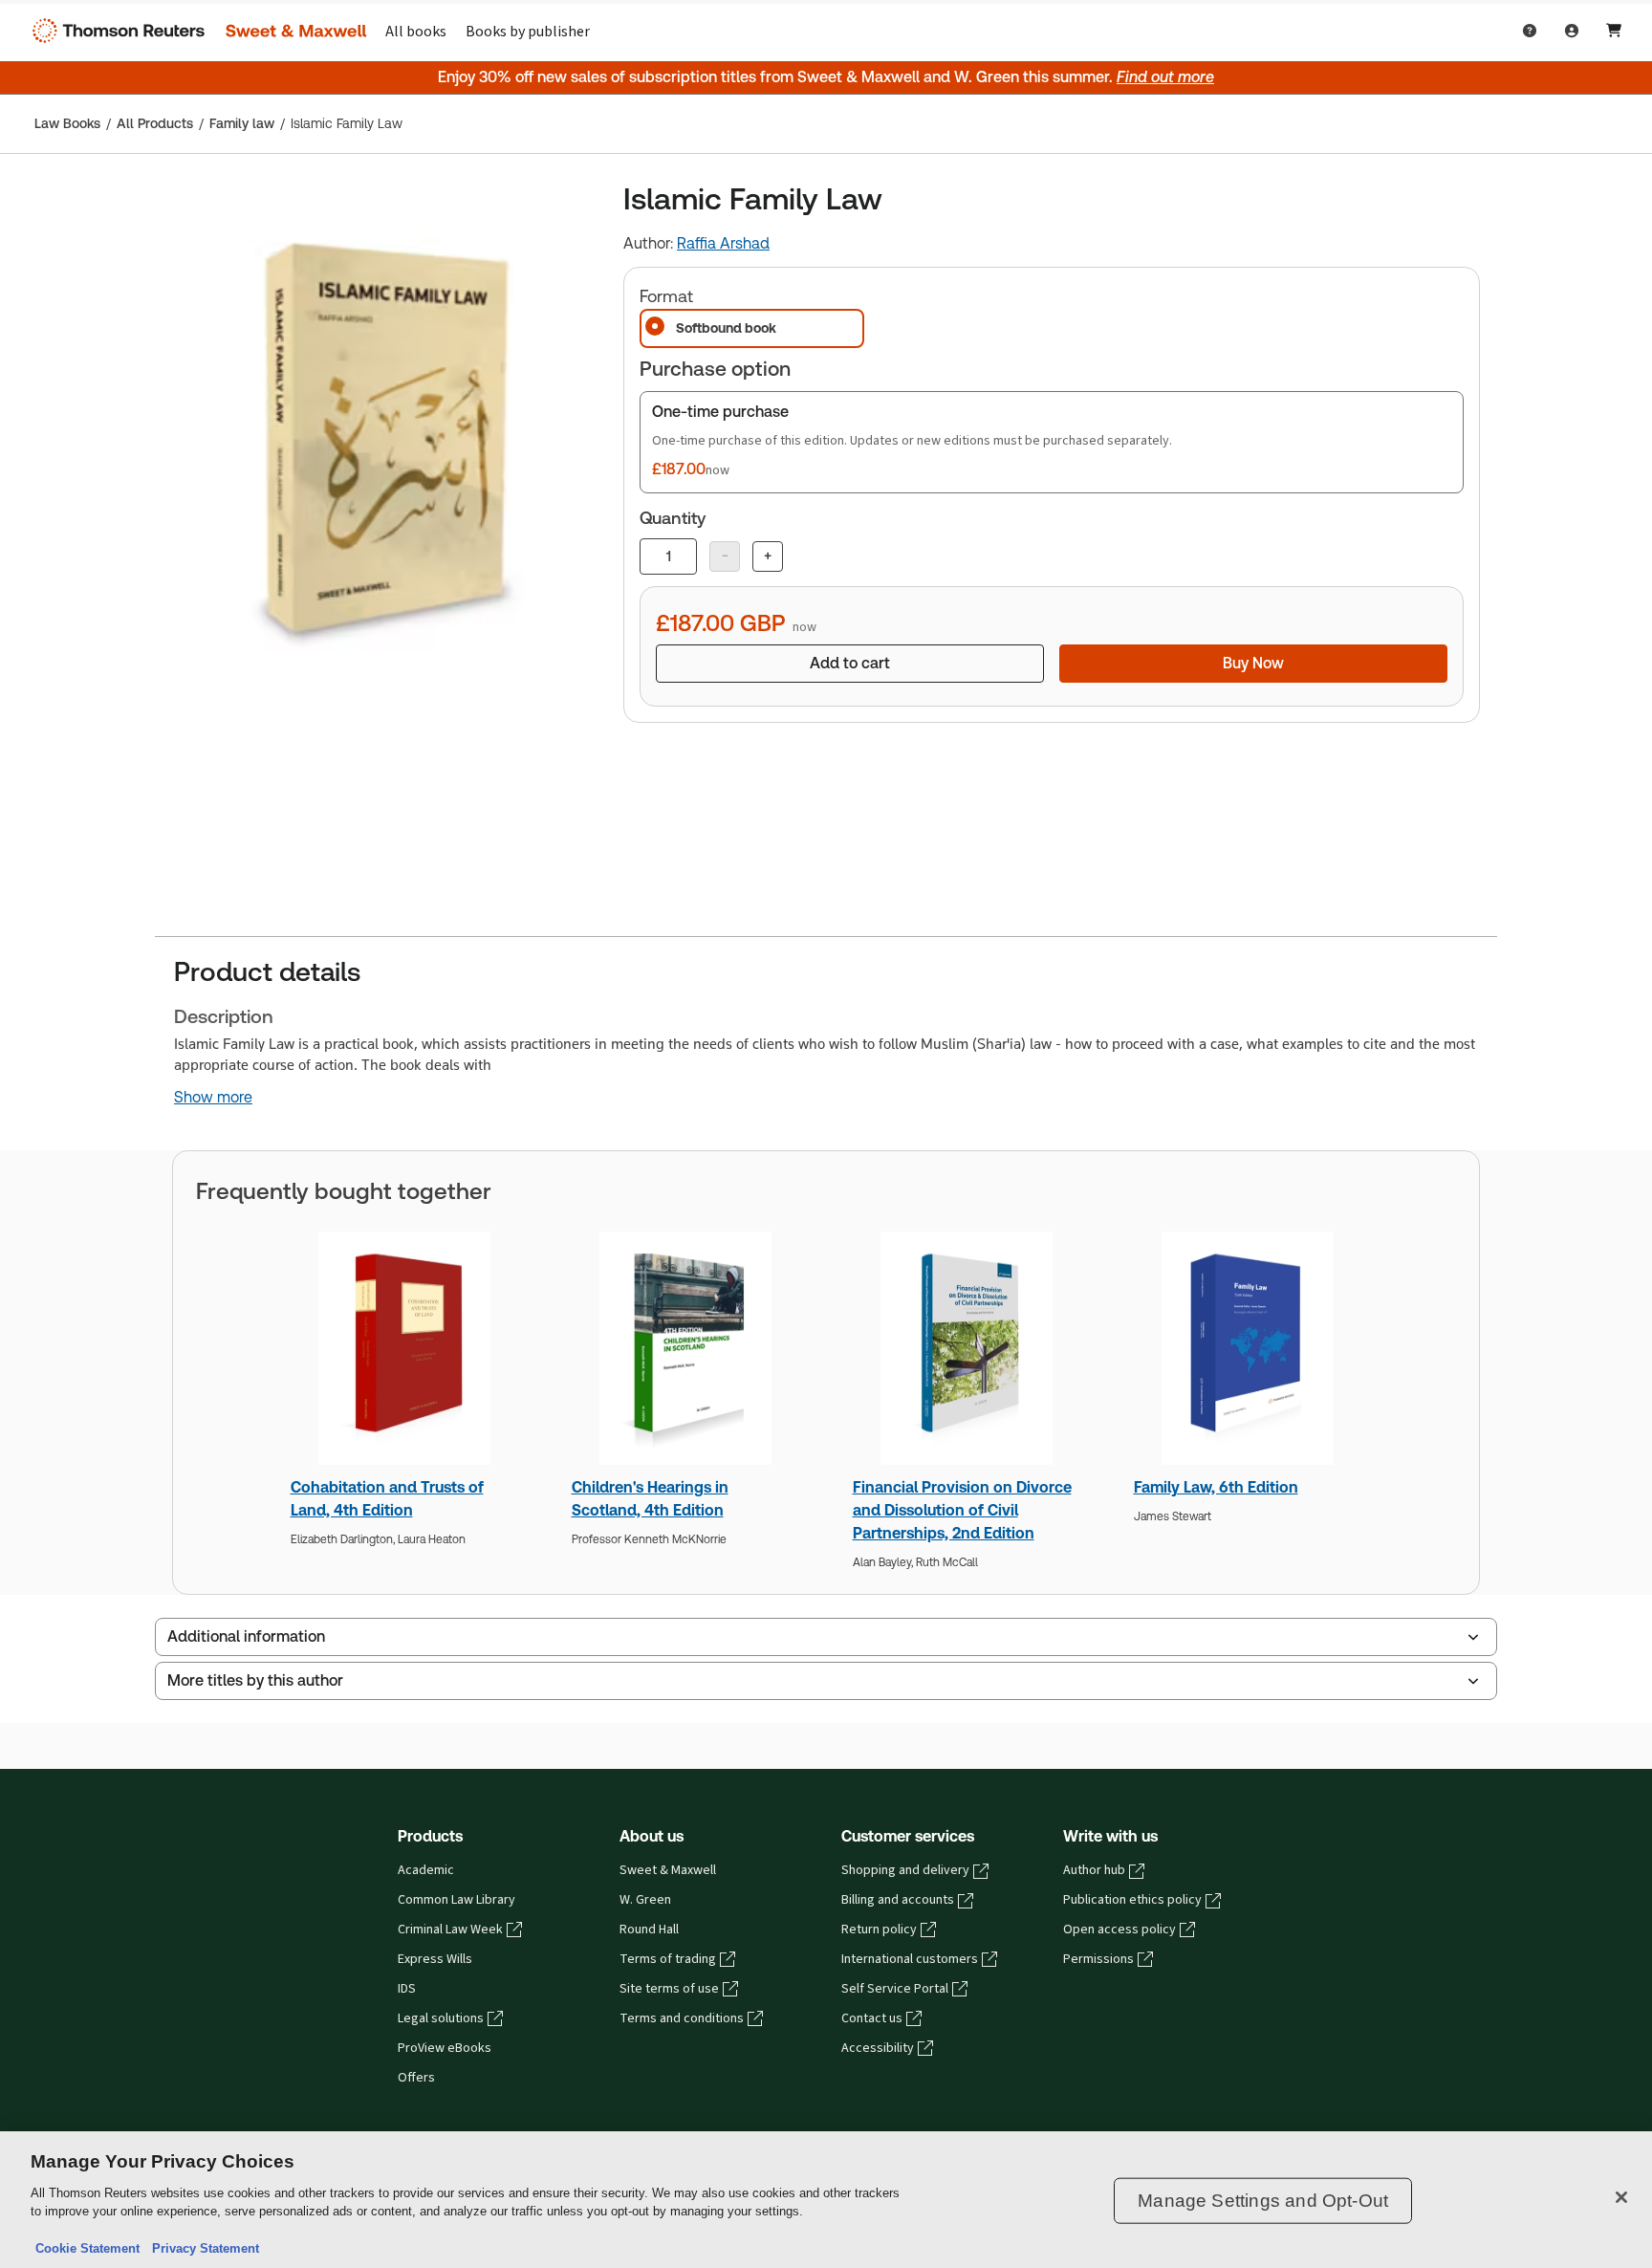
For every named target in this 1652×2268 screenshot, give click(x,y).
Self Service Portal (895, 1989)
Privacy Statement (202, 2248)
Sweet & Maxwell (668, 1870)
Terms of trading (668, 1959)
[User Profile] (1572, 31)
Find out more (1165, 77)
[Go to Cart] (1614, 31)
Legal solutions (441, 2018)
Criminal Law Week (450, 1930)
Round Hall (649, 1930)
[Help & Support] (1530, 31)
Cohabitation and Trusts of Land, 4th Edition (387, 1499)
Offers (416, 2078)
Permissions (1098, 1959)
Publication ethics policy (1132, 1900)
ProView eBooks (445, 2048)
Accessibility (878, 2048)
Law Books (67, 123)
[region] (826, 2200)
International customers (910, 1959)
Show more (213, 1098)
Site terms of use (669, 1989)
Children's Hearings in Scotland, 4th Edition (650, 1499)
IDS (407, 1989)
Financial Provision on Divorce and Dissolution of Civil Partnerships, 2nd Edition (962, 1510)
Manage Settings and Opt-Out (1263, 2201)
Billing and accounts (898, 1900)
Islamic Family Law (347, 123)
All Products (155, 123)
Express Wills (435, 1959)
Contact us (872, 2018)
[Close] (1621, 2197)
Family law (242, 123)
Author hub (1094, 1870)
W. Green (645, 1900)
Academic (426, 1870)
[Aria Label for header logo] (195, 31)
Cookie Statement (87, 2248)
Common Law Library (456, 1900)
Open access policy (1119, 1930)
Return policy (879, 1930)
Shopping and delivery (905, 1870)
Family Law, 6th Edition (1216, 1487)
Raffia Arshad (723, 243)
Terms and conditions (682, 2018)
